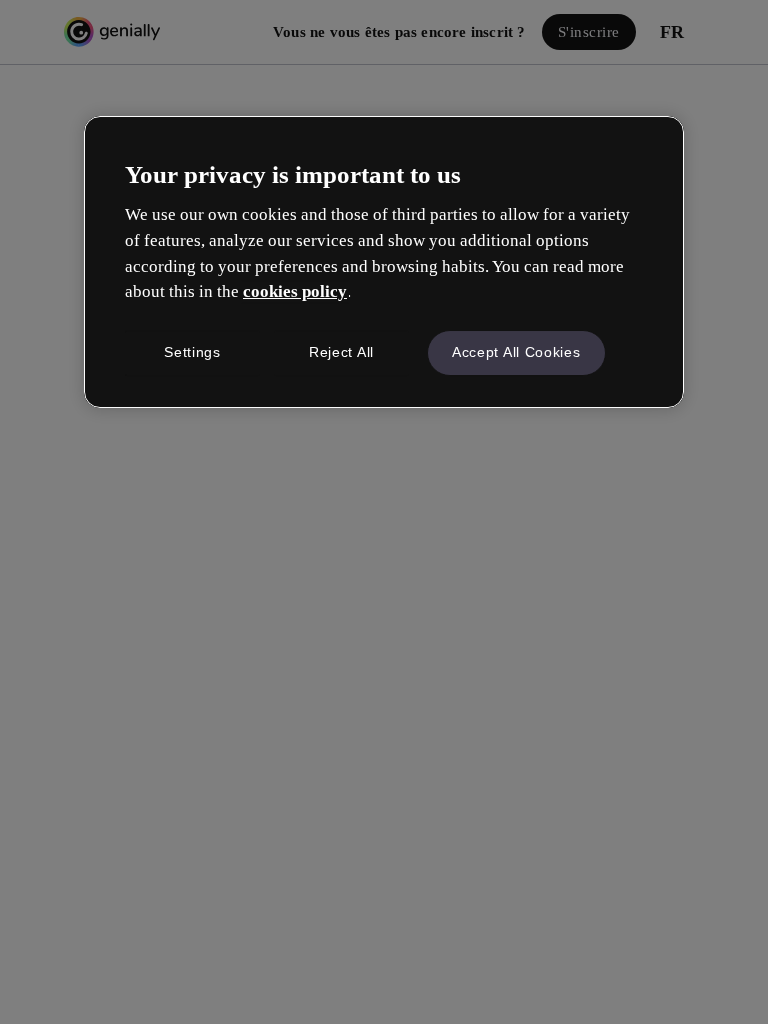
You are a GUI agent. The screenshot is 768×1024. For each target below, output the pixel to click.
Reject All (341, 352)
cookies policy (295, 291)
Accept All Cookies (516, 352)
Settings (192, 352)
